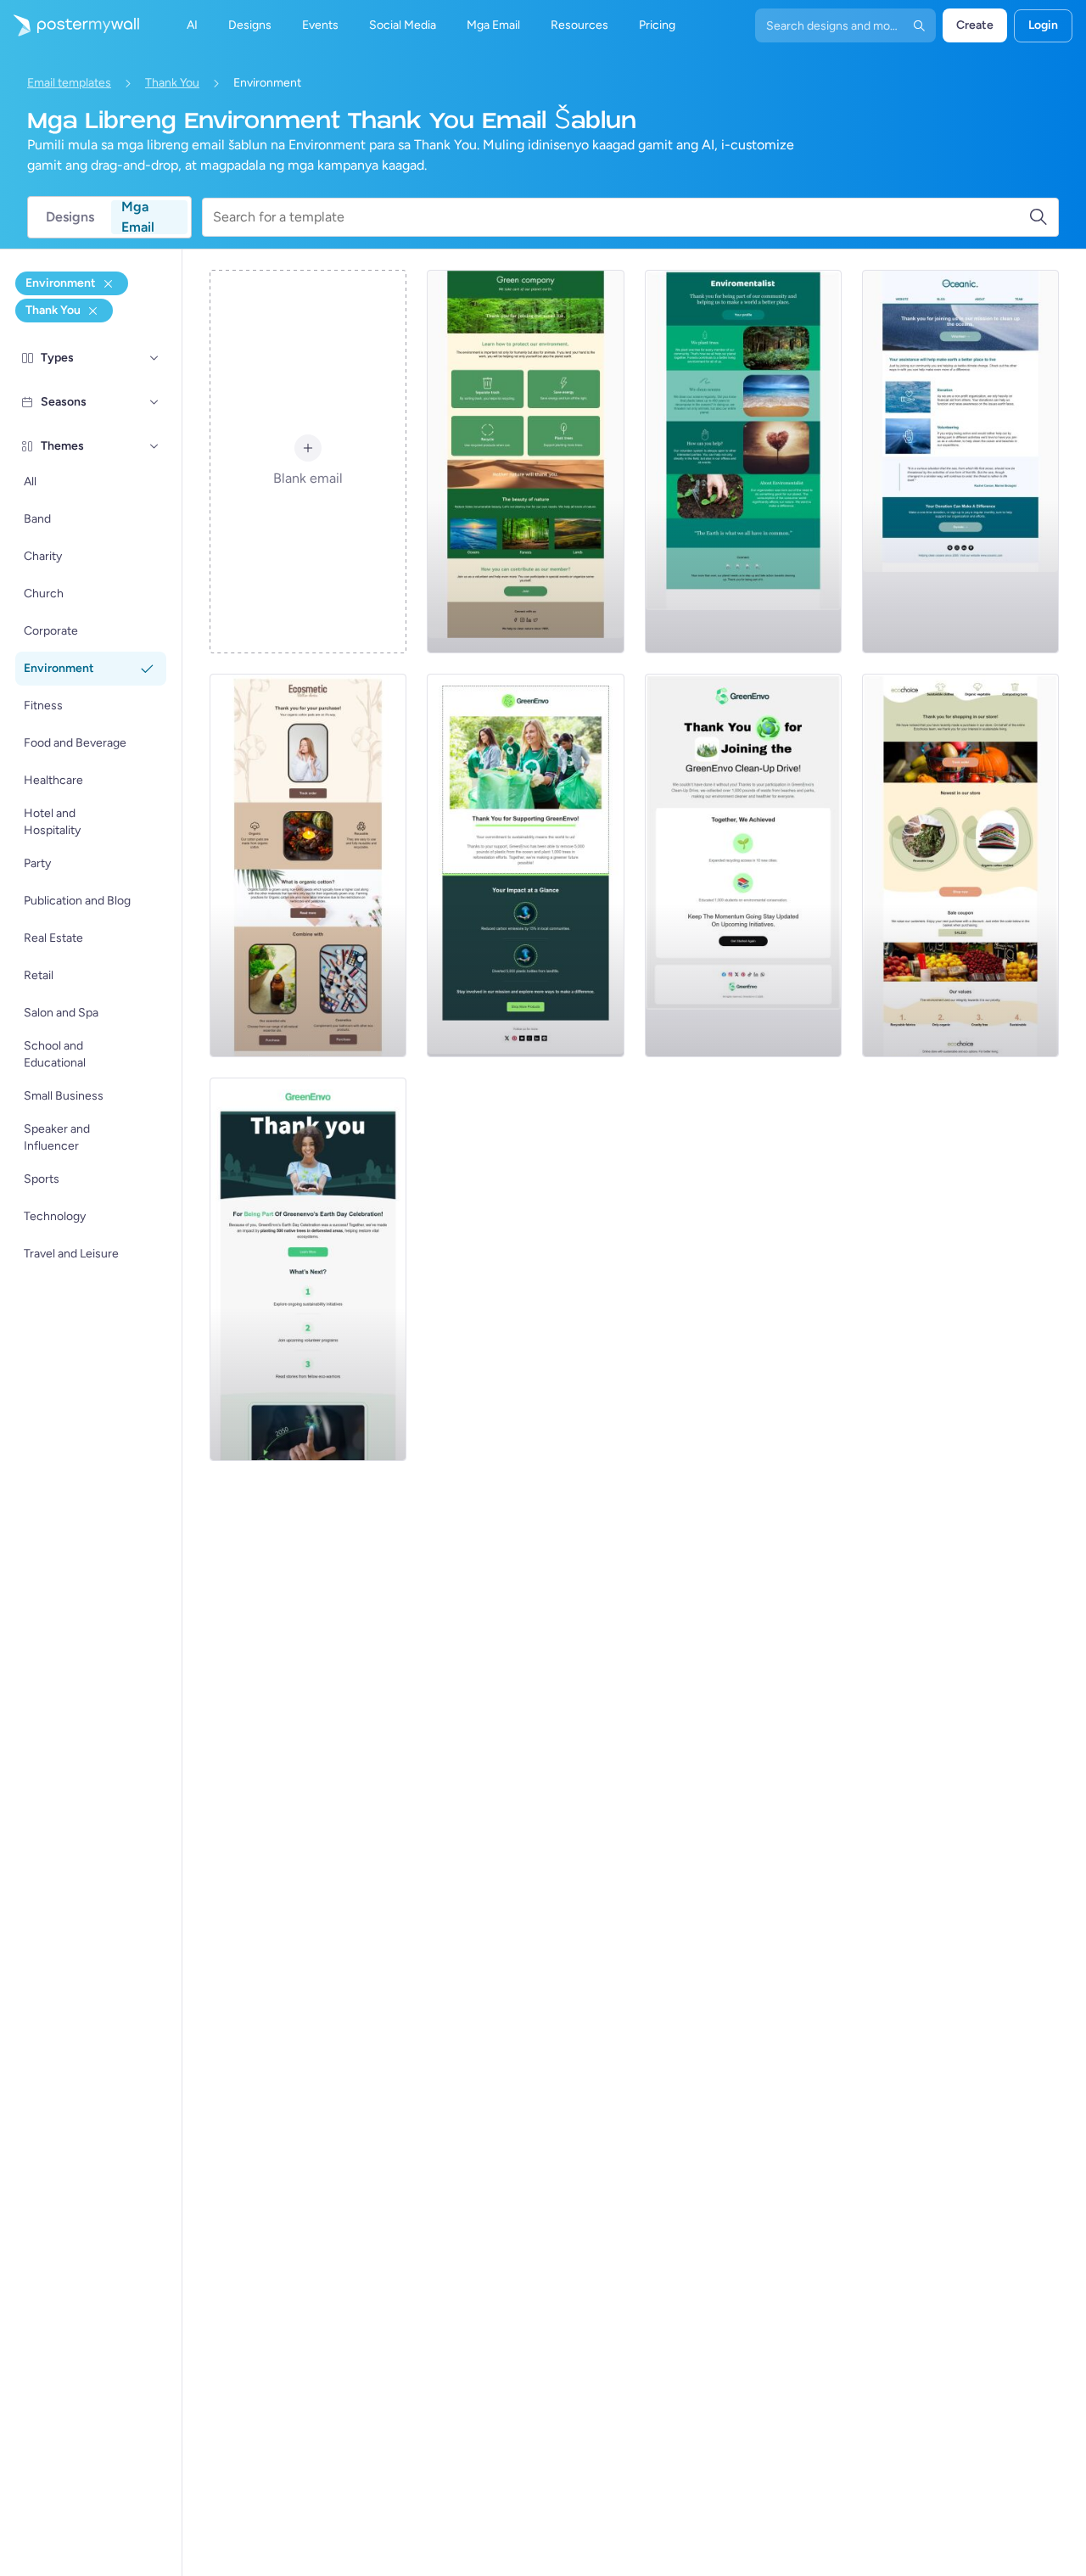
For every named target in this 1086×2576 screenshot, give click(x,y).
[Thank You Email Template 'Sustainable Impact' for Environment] (525, 865)
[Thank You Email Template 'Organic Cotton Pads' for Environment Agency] (308, 865)
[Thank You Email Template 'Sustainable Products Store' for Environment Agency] (960, 865)
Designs (70, 217)
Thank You (172, 83)
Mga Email (138, 217)
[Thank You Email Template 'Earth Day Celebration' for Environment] (308, 1269)
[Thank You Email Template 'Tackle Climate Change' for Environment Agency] (960, 462)
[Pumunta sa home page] (70, 25)
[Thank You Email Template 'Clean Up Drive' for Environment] (743, 865)
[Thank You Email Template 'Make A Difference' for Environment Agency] (743, 462)
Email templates (69, 83)
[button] (154, 358)
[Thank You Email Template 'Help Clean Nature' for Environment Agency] (525, 462)
